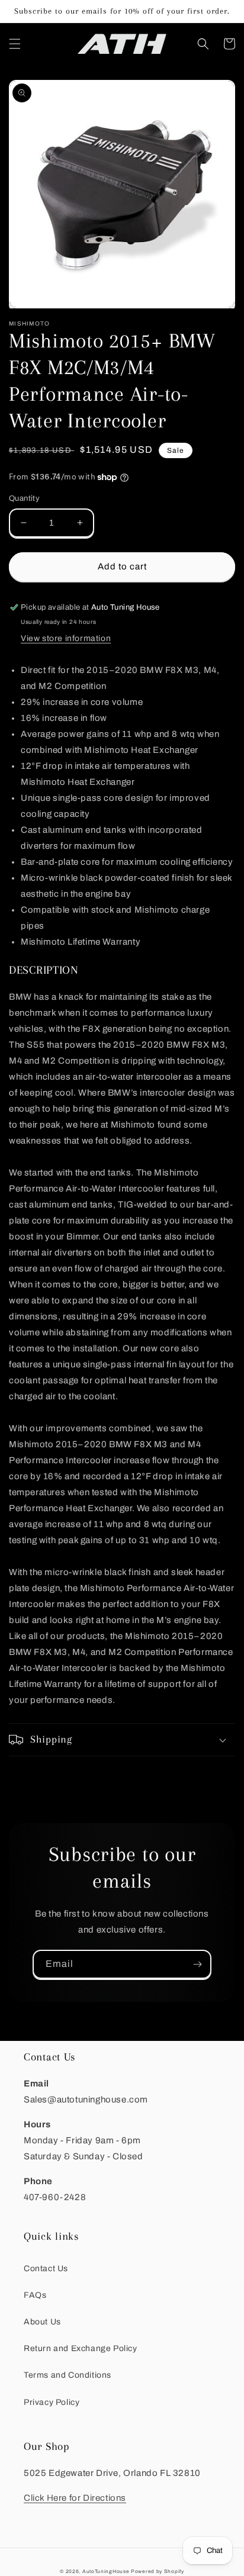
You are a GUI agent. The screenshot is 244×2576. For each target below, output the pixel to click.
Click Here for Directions (75, 2498)
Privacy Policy (52, 2402)
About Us (42, 2322)
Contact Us (46, 2269)
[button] (15, 44)
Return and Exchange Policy (81, 2348)
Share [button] (35, 1772)
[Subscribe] (197, 1964)
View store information (66, 638)
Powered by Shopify (158, 2572)
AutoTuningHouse (106, 2572)
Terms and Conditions (68, 2375)
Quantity (24, 498)
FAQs (35, 2295)
